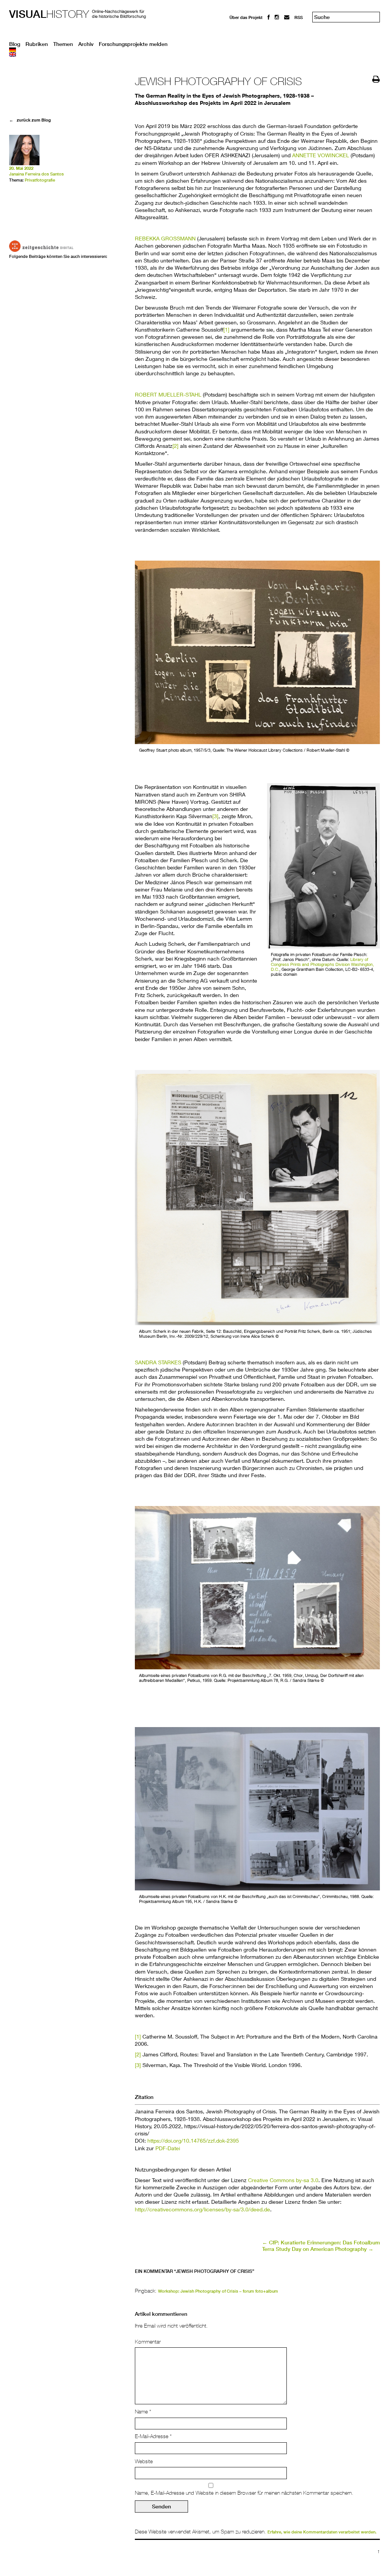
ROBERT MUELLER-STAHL (168, 394)
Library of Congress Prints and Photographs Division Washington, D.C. (322, 964)
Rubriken (37, 44)
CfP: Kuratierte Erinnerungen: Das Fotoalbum (321, 2243)
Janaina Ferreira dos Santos (36, 174)
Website (144, 2461)
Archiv (86, 44)
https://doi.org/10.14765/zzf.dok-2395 (193, 2141)
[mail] (287, 17)
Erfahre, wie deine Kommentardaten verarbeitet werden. (322, 2532)
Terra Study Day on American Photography (318, 2249)
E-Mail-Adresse (153, 2436)
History (49, 14)
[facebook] (269, 17)
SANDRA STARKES (158, 1362)
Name (143, 2412)
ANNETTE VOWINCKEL (321, 155)
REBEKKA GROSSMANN (165, 238)
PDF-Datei (168, 2148)
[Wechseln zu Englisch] (194, 54)
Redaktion (240, 24)
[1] (226, 330)
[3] (215, 816)
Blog (15, 44)
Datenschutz (242, 38)
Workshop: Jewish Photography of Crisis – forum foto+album (218, 2291)
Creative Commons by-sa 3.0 (283, 2180)
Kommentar (148, 2342)
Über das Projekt (246, 17)
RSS (299, 17)
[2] (176, 446)
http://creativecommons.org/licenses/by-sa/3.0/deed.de (202, 2209)
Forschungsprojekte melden (133, 44)
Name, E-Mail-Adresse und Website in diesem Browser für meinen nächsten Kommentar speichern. (244, 2493)
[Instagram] (277, 17)
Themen (63, 44)
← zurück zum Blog (30, 120)
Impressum (241, 31)
